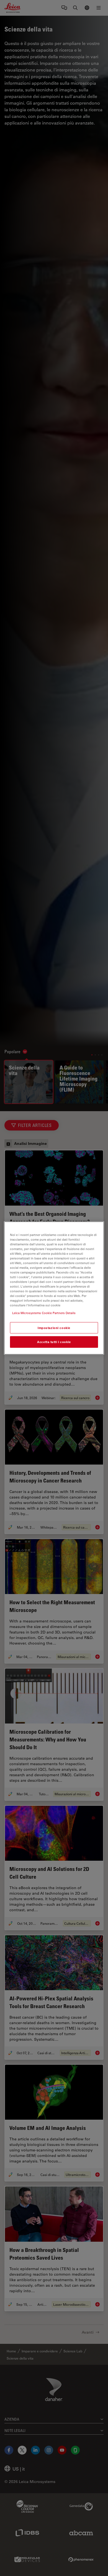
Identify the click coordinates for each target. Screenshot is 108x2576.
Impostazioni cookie (54, 1328)
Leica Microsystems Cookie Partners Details (44, 1313)
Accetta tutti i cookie (54, 1342)
